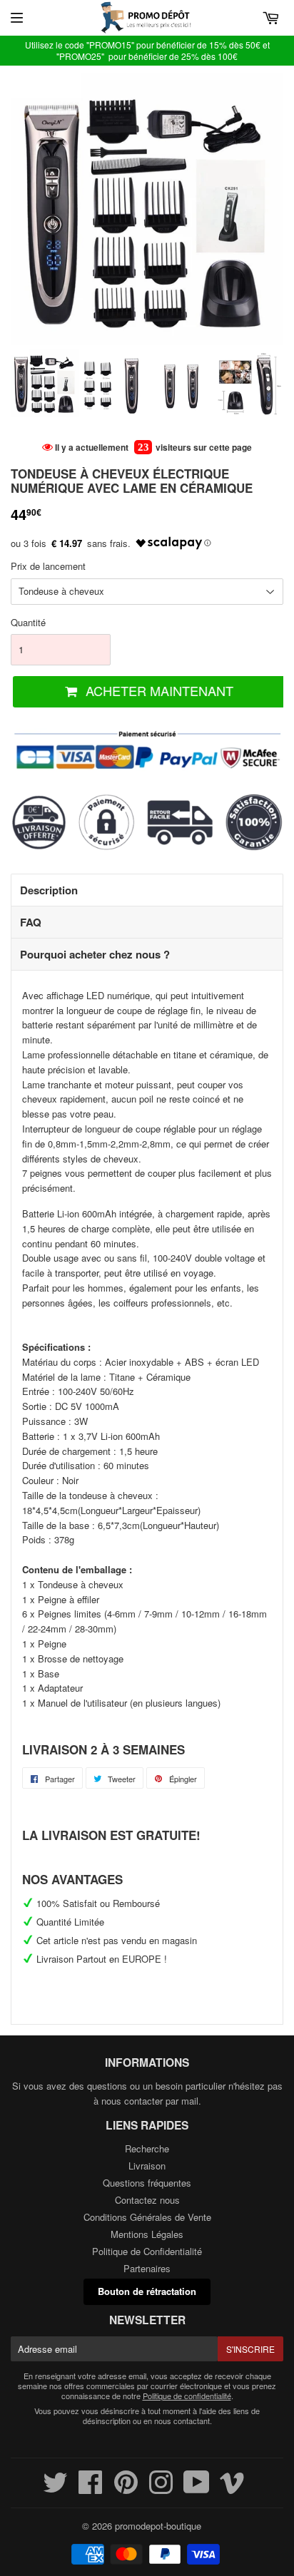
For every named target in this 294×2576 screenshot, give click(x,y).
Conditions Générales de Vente (147, 2217)
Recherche (147, 2148)
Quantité (28, 622)
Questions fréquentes (147, 2183)
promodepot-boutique (158, 2526)
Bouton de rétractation (147, 2291)
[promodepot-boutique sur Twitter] (55, 2489)
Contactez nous (147, 2200)
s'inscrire (250, 2349)
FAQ (31, 922)
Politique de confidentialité (187, 2396)
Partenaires (147, 2268)
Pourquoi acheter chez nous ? (95, 954)
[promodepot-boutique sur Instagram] (161, 2489)
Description (49, 890)
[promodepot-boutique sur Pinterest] (126, 2489)
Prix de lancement (48, 566)
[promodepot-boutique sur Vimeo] (232, 2489)
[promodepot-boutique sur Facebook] (91, 2489)
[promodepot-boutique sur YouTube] (197, 2489)
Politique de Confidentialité (147, 2251)
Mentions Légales (147, 2234)
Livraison (147, 2166)
